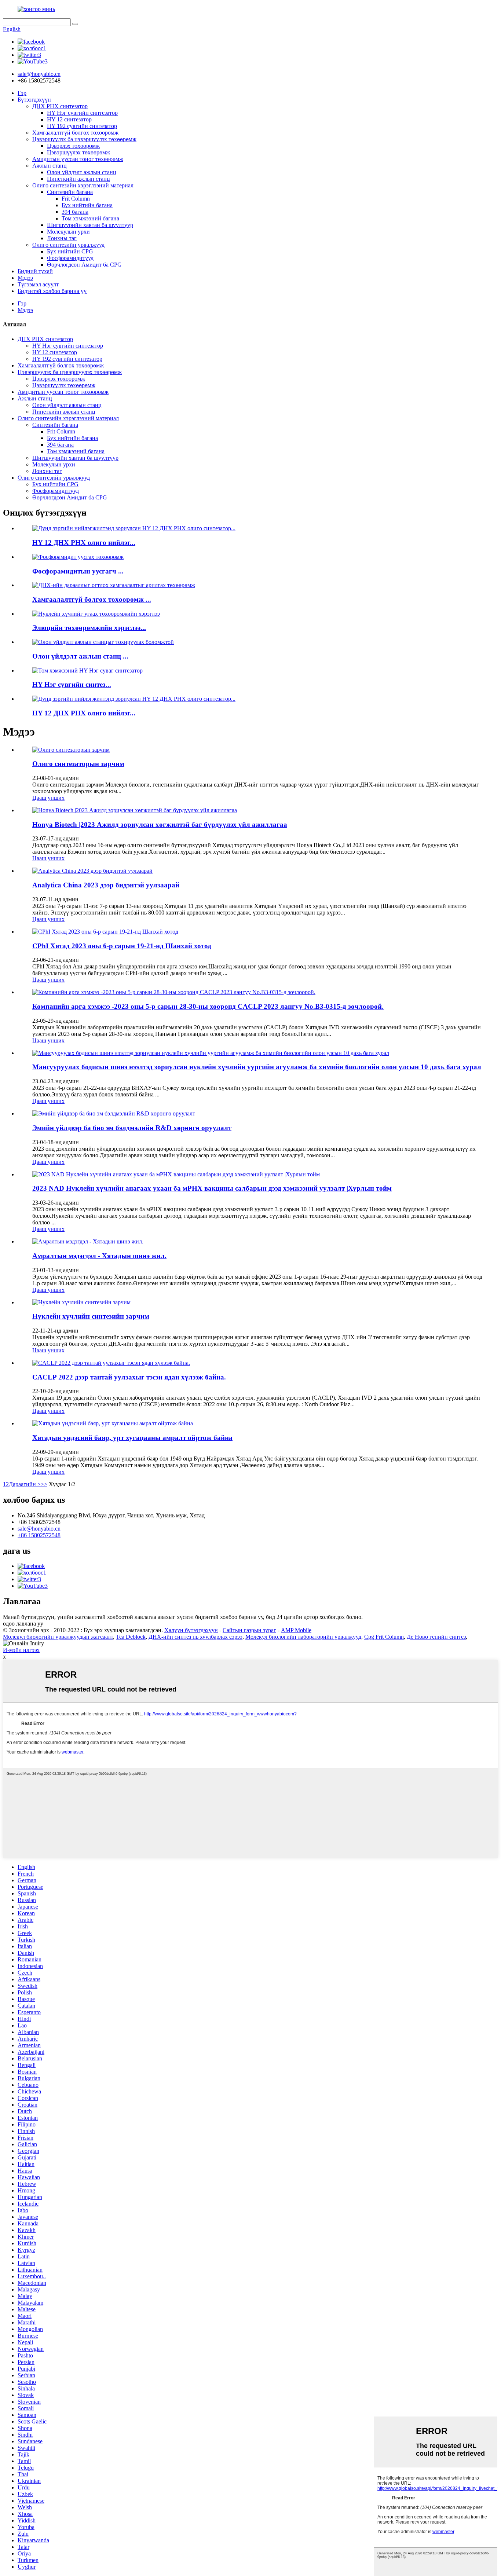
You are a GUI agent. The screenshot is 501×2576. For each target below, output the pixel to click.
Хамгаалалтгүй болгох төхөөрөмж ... (92, 599)
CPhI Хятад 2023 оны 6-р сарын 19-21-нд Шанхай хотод (122, 946)
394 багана (75, 212)
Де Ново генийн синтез (436, 1637)
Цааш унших (48, 798)
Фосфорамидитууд (70, 258)
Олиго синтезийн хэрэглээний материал (83, 185)
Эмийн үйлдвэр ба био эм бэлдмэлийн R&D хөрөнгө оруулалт (132, 1128)
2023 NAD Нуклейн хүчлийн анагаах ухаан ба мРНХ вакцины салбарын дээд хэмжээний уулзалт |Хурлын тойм (212, 1188)
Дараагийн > (25, 1484)
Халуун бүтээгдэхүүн (191, 1630)
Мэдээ (25, 278)
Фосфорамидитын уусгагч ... (78, 571)
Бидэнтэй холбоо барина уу (52, 291)
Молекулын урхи (68, 232)
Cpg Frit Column (384, 1637)
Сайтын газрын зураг (249, 1630)
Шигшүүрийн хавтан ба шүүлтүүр (90, 225)
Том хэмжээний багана (90, 218)
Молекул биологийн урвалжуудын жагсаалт (58, 1637)
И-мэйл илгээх (21, 1650)
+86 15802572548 (39, 1535)
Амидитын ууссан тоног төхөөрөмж (78, 159)
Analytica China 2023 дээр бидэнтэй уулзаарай (106, 885)
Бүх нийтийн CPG (70, 251)
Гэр (22, 93)
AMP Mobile (296, 1630)
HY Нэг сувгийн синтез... (72, 684)
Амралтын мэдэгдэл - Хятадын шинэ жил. (99, 1256)
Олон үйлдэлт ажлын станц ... (80, 656)
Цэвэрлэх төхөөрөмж (73, 146)
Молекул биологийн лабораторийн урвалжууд (303, 1637)
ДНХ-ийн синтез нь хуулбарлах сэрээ (195, 1637)
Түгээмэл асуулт (38, 284)
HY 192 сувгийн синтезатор (82, 126)
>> (44, 1484)
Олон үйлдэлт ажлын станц (82, 172)
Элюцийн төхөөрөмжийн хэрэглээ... (89, 628)
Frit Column (76, 199)
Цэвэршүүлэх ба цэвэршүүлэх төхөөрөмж (84, 139)
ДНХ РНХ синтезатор (60, 106)
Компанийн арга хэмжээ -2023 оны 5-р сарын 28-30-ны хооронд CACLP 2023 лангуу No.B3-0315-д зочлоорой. (208, 1006)
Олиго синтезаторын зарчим (78, 764)
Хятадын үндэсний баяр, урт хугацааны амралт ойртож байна (132, 1438)
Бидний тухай (35, 271)
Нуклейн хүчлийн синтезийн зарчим (91, 1316)
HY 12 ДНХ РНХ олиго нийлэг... (84, 543)
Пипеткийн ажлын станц (78, 179)
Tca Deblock (131, 1637)
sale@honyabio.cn (39, 1529)
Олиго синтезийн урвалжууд (68, 245)
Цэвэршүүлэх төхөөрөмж (78, 152)
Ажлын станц (50, 166)
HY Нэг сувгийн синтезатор (82, 113)
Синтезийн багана (70, 192)
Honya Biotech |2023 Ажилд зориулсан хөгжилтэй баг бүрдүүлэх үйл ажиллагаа (160, 825)
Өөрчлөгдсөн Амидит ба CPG (84, 265)
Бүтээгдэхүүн (34, 100)
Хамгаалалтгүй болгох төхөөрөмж (75, 133)
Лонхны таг (62, 238)
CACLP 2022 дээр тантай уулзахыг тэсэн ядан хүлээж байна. (129, 1377)
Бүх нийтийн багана (87, 205)
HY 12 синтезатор (69, 119)
